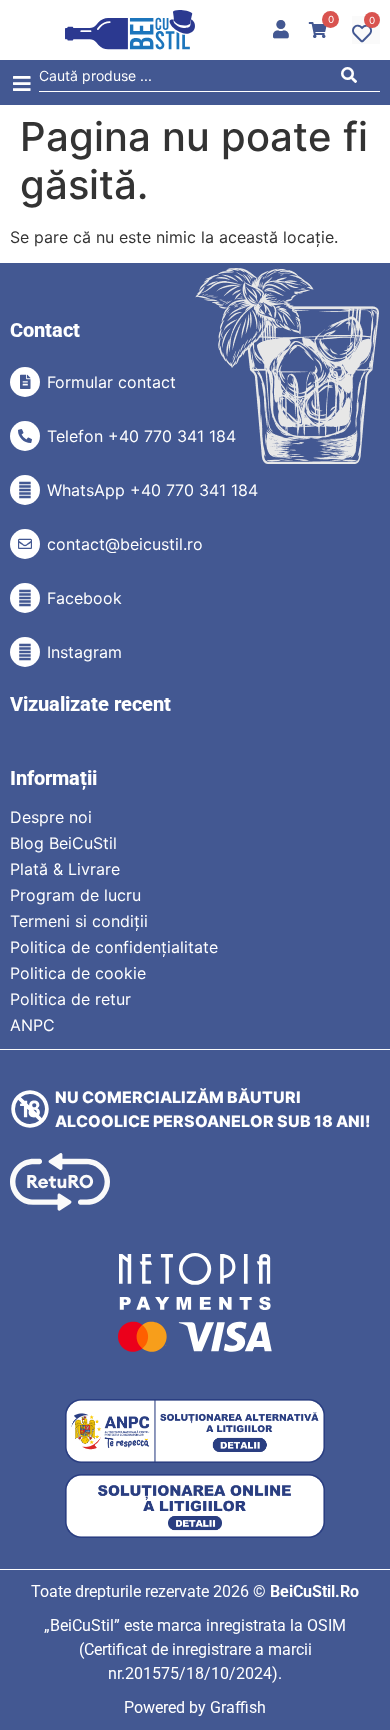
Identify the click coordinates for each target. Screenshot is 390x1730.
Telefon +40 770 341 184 (141, 436)
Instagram (84, 652)
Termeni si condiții (79, 921)
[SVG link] (130, 30)
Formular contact (111, 382)
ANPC (32, 1025)
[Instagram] (25, 652)
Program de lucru (75, 895)
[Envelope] (25, 544)
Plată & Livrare (65, 869)
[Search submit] (354, 78)
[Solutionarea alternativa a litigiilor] (195, 1431)
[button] (21, 84)
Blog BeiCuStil (63, 843)
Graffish (238, 1707)
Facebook (84, 598)
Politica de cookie (78, 973)
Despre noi (51, 817)
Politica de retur (70, 999)
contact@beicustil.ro (125, 544)
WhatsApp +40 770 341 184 (152, 490)
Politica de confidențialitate (114, 947)
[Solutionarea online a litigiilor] (195, 1506)
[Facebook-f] (25, 598)
